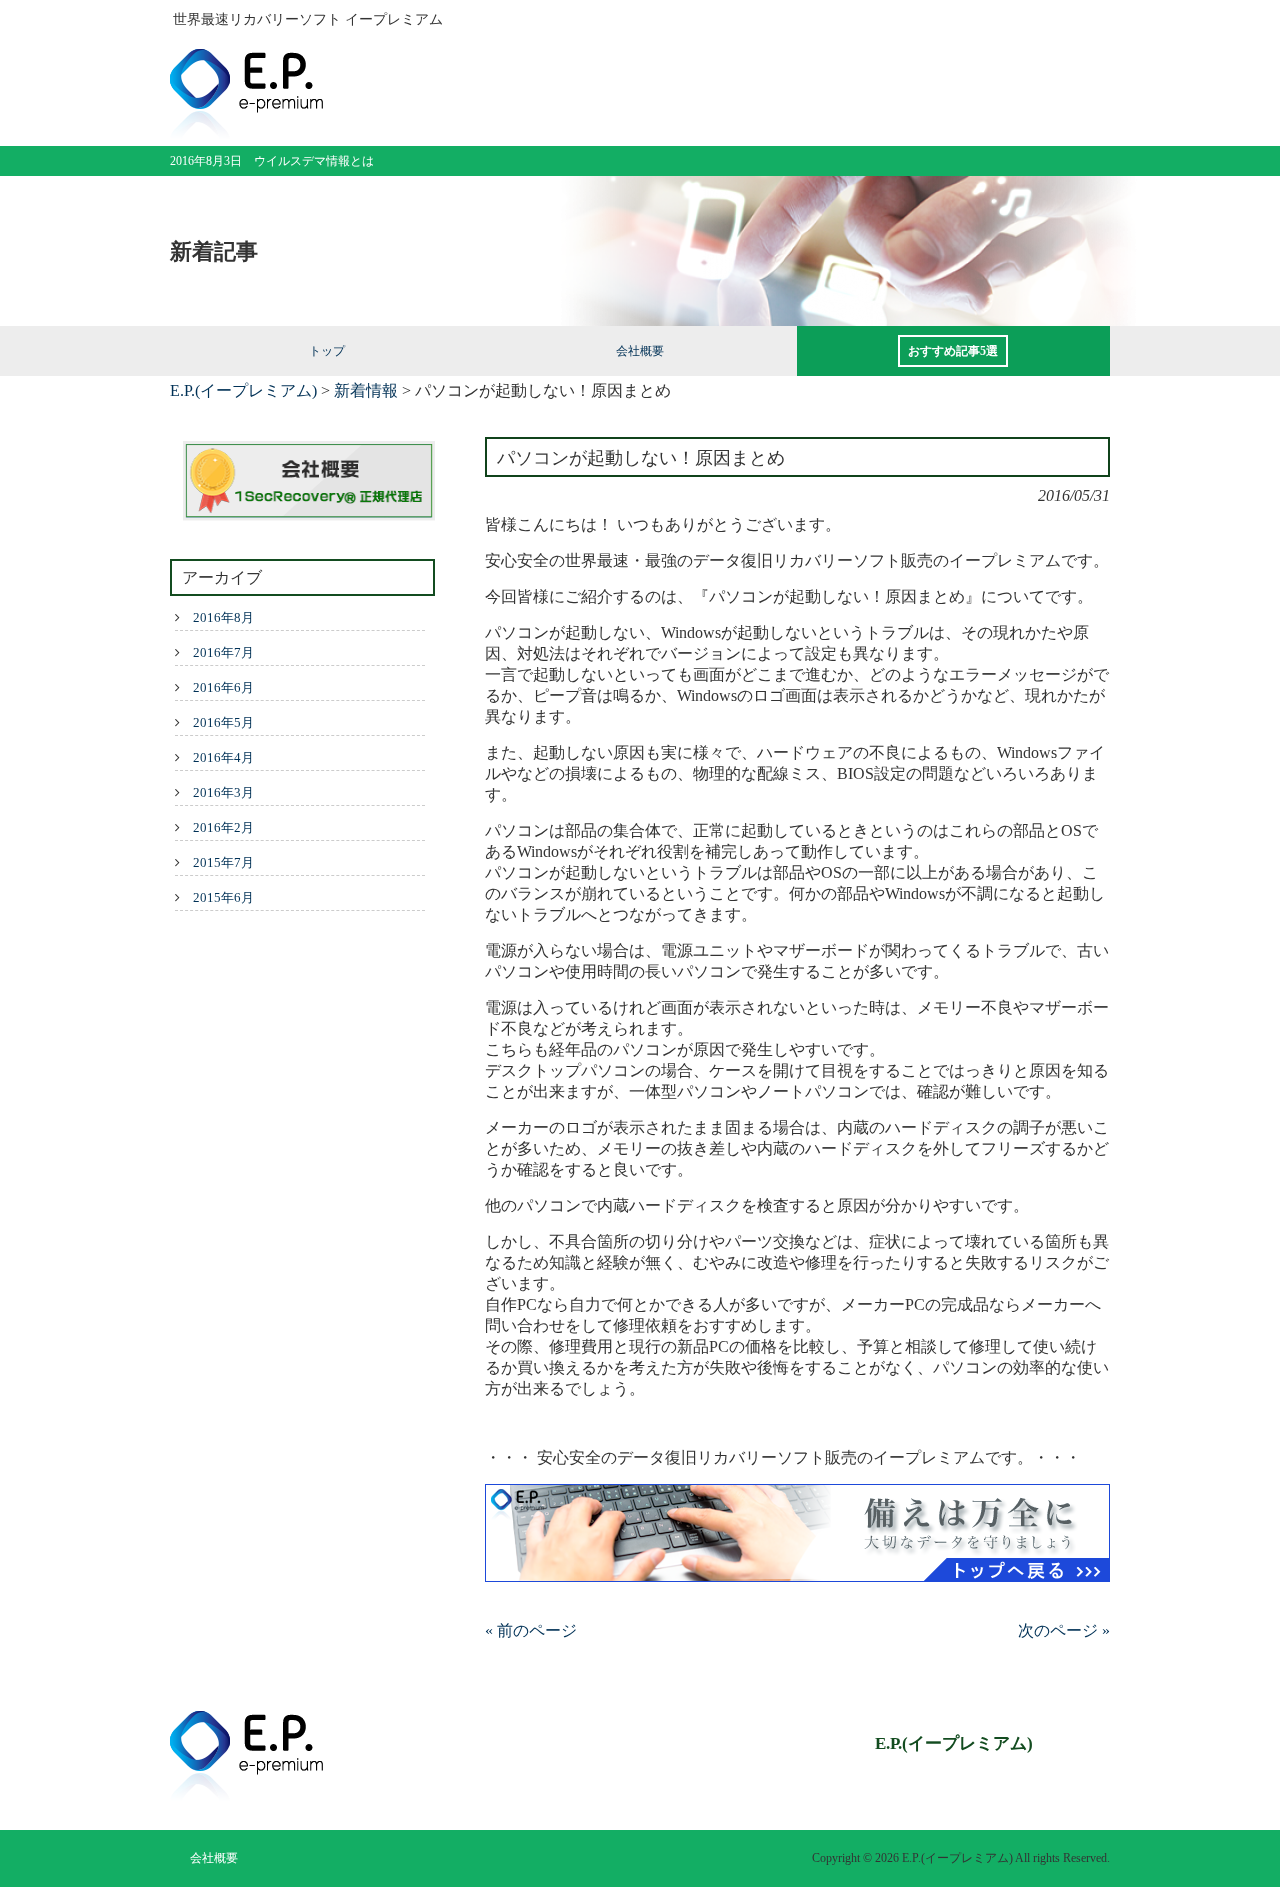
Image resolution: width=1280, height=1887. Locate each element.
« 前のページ (531, 1630)
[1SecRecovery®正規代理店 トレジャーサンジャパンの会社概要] (302, 483)
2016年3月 (223, 792)
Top (1232, 1839)
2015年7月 (223, 862)
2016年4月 (223, 757)
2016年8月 (223, 617)
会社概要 (214, 1858)
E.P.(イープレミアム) (243, 390)
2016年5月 (223, 722)
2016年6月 (223, 687)
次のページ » (1064, 1630)
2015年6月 (223, 897)
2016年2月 (223, 827)
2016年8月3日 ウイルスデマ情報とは (272, 161)
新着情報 (366, 390)
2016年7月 (223, 652)
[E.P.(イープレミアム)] (246, 130)
